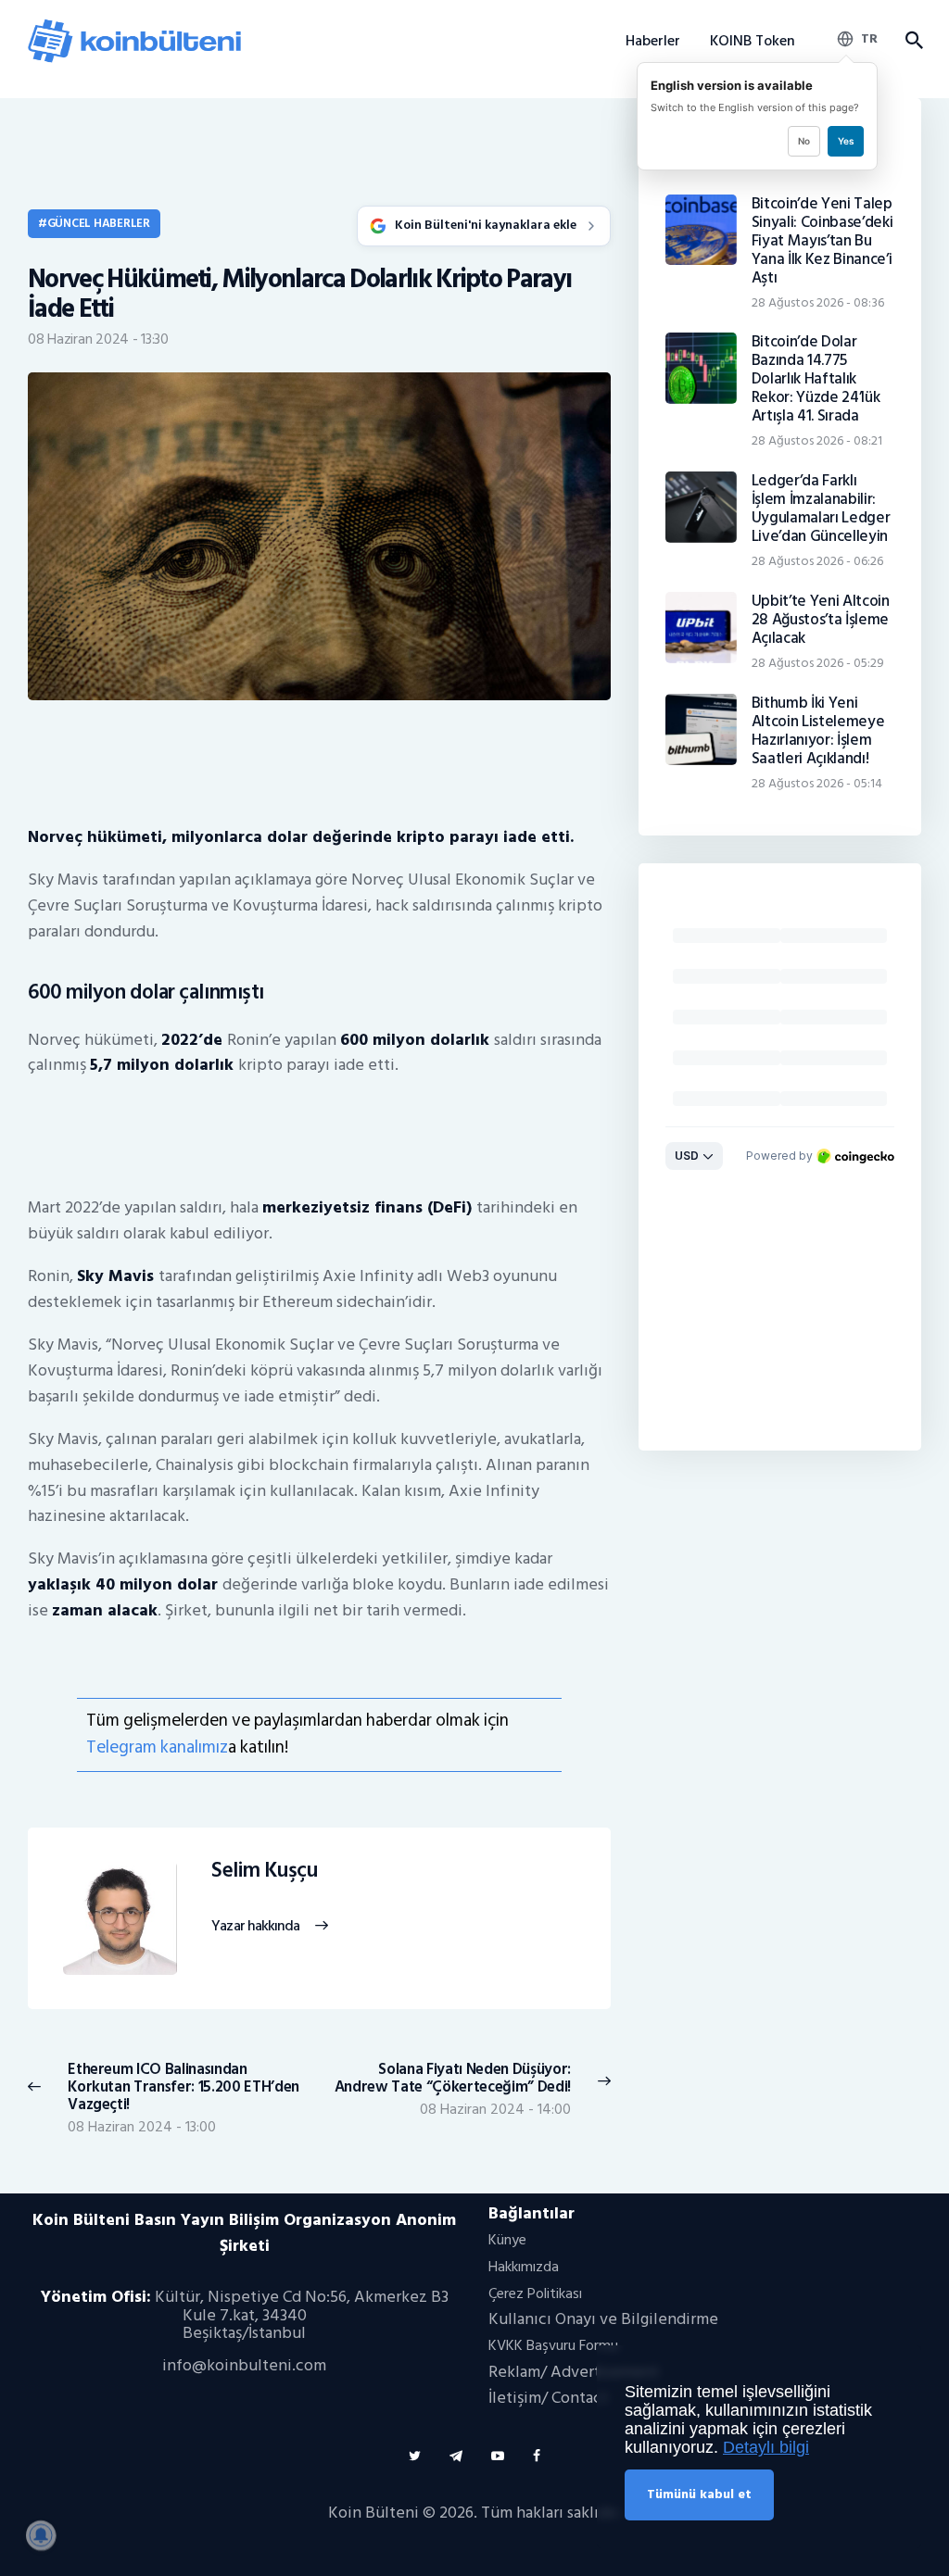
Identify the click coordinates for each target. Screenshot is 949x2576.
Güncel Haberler (99, 223)
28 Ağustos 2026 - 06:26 (817, 561)
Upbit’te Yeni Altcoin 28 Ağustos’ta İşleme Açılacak (821, 620)
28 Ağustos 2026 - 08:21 (817, 440)
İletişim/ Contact (548, 2398)
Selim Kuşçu (264, 1871)
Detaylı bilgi (766, 2447)
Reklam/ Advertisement (574, 2372)
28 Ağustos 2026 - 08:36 (818, 302)
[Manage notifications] (41, 2535)
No (804, 141)
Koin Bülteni (373, 2513)
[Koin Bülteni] (134, 26)
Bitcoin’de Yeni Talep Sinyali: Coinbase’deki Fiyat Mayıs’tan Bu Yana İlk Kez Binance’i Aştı (822, 241)
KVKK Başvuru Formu (553, 2345)
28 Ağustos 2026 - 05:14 (817, 783)
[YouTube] (498, 2456)
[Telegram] (456, 2456)
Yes (846, 141)
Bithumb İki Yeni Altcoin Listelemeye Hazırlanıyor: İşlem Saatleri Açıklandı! (818, 731)
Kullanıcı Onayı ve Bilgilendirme (603, 2319)
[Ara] (913, 41)
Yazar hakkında (255, 1927)
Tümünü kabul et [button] (699, 2494)
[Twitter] (415, 2456)
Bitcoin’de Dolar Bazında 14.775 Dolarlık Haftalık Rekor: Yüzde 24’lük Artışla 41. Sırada (816, 379)
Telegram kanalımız (157, 1747)
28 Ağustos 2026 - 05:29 (818, 663)
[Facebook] (537, 2456)
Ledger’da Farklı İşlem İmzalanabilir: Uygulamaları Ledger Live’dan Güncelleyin (821, 509)
